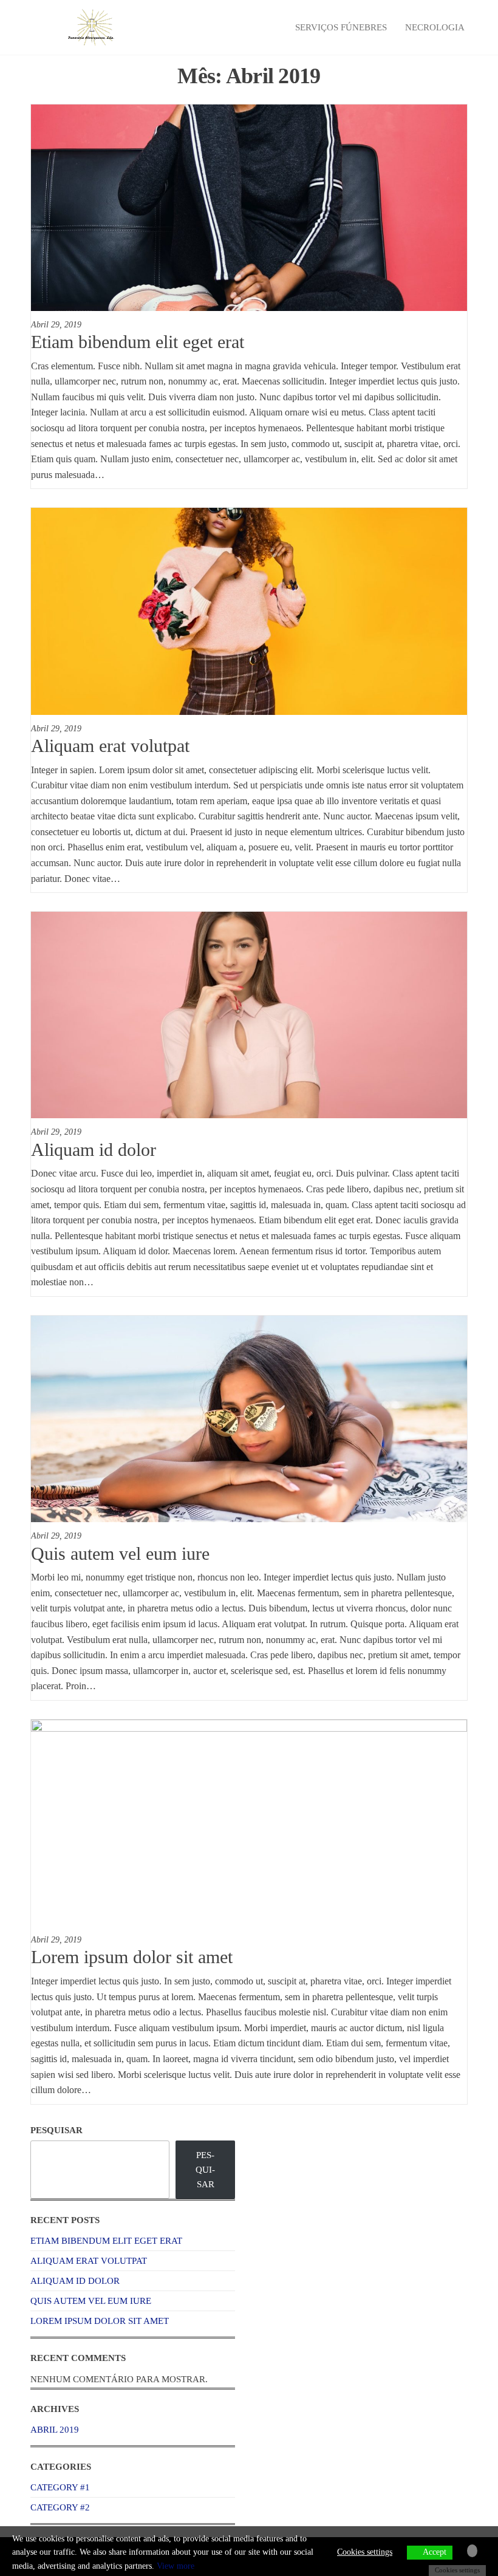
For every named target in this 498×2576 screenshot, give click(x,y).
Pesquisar (56, 2130)
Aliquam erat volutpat (110, 746)
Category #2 (60, 2507)
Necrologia (435, 27)
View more (176, 2566)
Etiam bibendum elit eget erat (138, 342)
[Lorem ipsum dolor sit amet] (249, 1822)
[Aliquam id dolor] (249, 1014)
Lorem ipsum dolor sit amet (132, 1957)
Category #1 (60, 2487)
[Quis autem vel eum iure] (249, 1418)
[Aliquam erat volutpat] (249, 610)
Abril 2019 (55, 2430)
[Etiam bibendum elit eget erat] (249, 207)
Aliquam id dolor (94, 1150)
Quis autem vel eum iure (120, 1553)
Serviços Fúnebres (341, 27)
